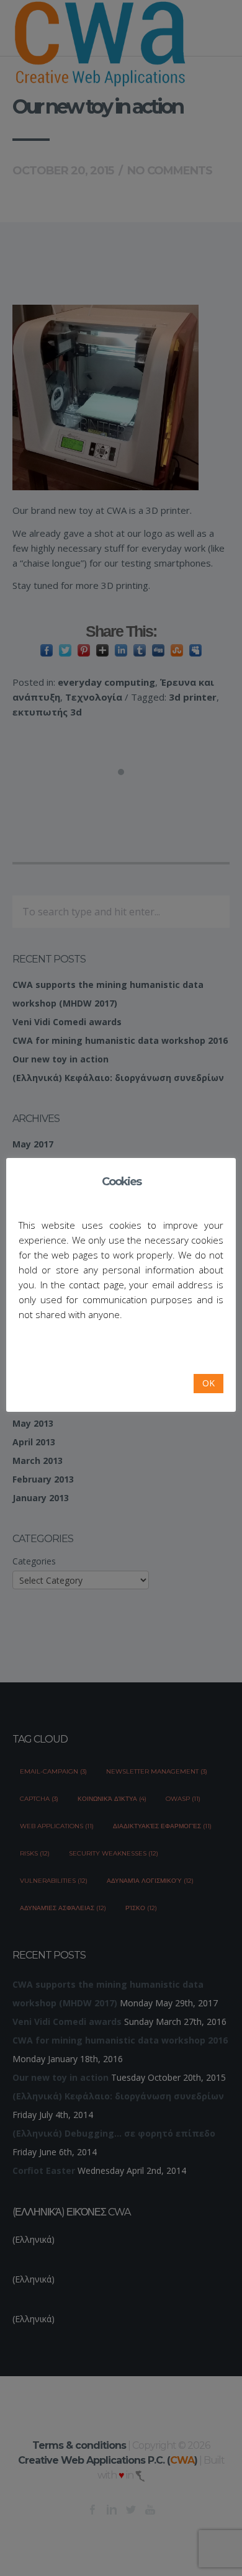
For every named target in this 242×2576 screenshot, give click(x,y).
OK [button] (208, 1383)
